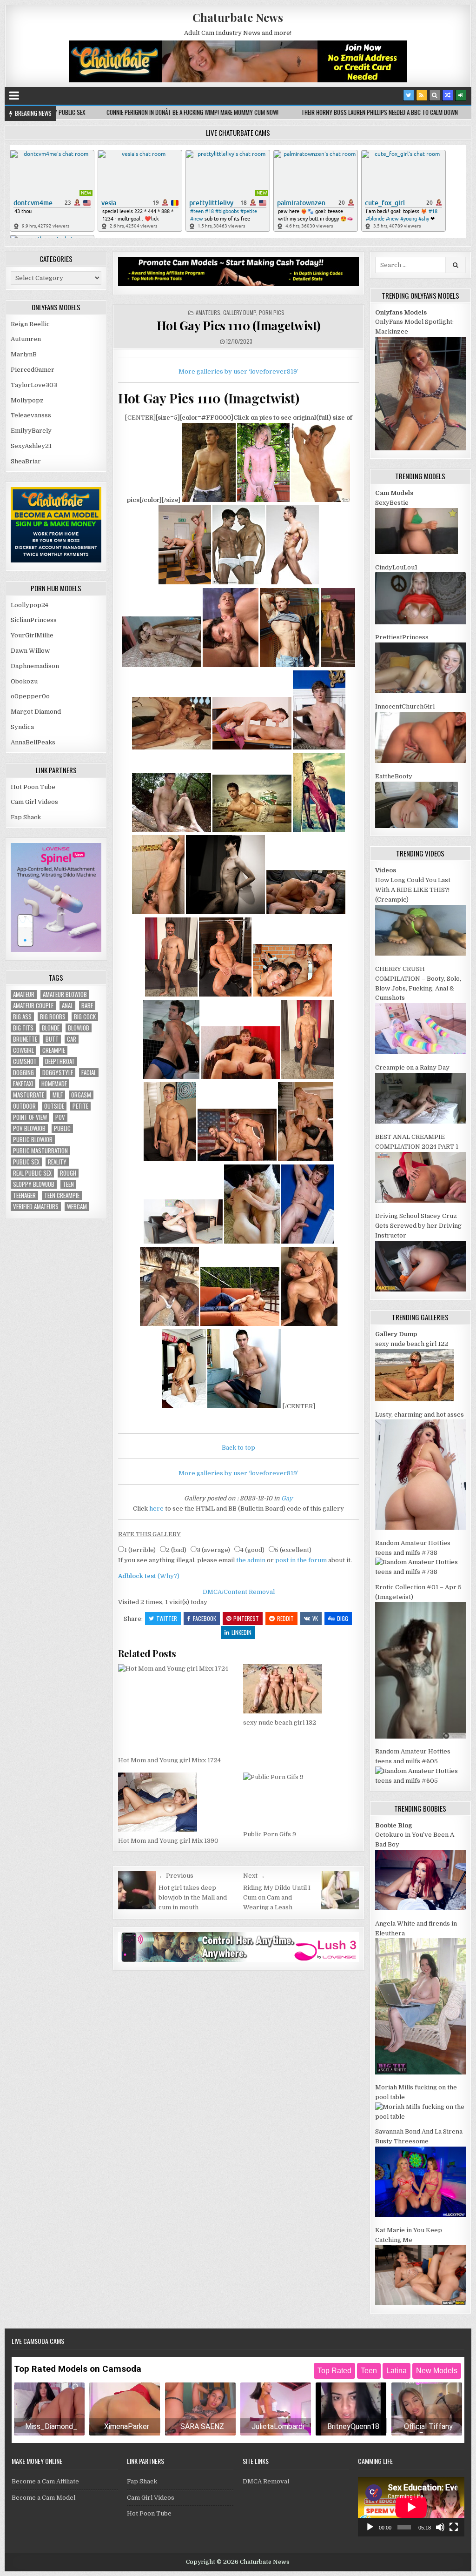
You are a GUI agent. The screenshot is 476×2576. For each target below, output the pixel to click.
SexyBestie (392, 503)
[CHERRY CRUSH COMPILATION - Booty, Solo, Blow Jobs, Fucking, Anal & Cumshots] (420, 1052)
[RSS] (422, 95)
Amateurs (208, 312)
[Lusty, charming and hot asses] (420, 1528)
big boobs (53, 1017)
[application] (411, 2507)
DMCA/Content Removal (239, 1592)
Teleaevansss (31, 415)
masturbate (29, 1095)
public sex (26, 1162)
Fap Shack (26, 817)
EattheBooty (394, 776)
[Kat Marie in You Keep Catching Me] (420, 2303)
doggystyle (58, 1073)
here (156, 1509)
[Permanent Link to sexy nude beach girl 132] (301, 1689)
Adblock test (137, 1576)
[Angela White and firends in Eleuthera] (420, 2072)
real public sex (32, 1173)
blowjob (79, 1028)
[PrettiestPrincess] (420, 691)
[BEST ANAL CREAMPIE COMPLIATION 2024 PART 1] (420, 1201)
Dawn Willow (30, 651)
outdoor (24, 1106)
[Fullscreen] (454, 2527)
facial (89, 1073)
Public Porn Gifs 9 (270, 1834)
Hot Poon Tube (33, 787)
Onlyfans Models (401, 312)
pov (60, 1117)
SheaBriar (26, 461)
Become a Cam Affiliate (45, 2481)
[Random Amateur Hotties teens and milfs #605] (420, 1781)
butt (52, 1039)
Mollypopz (27, 400)
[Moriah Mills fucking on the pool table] (420, 2117)
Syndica (22, 727)
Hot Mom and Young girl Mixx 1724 (169, 1760)
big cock (85, 1017)
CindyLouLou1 (396, 567)
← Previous (176, 1876)
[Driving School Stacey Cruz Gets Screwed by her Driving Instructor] (420, 1289)
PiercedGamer (33, 370)
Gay (287, 1498)
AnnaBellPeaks (33, 742)
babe (87, 1006)
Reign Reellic (30, 324)
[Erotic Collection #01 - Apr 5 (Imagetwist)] (420, 1736)
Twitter (167, 1618)
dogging (23, 1073)
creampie (54, 1050)
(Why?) (169, 1576)
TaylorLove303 (34, 385)
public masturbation (40, 1151)
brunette (25, 1039)
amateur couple (33, 1006)
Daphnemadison (35, 666)
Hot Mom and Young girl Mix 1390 (168, 1841)
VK (315, 1618)
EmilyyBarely (31, 431)
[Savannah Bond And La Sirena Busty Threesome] (420, 2215)
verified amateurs (36, 1207)
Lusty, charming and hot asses (420, 1415)
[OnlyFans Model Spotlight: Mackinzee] (420, 448)
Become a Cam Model (43, 2498)
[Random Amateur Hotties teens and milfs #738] (420, 1572)
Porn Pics (272, 312)
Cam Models (394, 493)
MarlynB (24, 354)
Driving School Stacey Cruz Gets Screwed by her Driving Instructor (418, 1226)
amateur (24, 994)
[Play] (370, 2527)
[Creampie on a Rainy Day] (420, 1121)
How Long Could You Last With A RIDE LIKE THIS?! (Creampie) (413, 890)
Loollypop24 (30, 605)
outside (54, 1106)
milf (58, 1095)
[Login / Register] (461, 95)
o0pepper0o (30, 696)
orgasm (81, 1095)
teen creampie (62, 1195)
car (72, 1039)
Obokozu (24, 681)
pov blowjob (29, 1128)
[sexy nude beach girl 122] (415, 1399)
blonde (51, 1028)
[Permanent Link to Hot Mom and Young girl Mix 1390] (176, 1802)
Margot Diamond (36, 712)
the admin (251, 1560)
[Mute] (440, 2527)
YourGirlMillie (32, 635)
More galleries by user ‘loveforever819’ (238, 371)
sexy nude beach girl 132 (280, 1723)
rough (68, 1173)
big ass (22, 1017)
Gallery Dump (240, 312)
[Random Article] (448, 95)
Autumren (26, 339)
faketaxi (23, 1084)
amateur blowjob (65, 994)
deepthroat (60, 1061)
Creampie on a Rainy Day (412, 1067)
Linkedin (241, 1632)
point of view (30, 1117)
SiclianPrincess (34, 620)
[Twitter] (409, 95)
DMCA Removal (266, 2481)
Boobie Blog (393, 1825)
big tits (23, 1028)
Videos (386, 870)
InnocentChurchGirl (405, 706)
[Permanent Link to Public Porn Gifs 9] (301, 1799)
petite (80, 1106)
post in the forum (301, 1560)
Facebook (205, 1618)
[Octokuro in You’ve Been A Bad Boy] (420, 1908)
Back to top (238, 1448)
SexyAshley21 (31, 446)
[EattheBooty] (416, 826)
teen (68, 1184)
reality (57, 1162)
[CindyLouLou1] (420, 622)
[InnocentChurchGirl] (420, 761)
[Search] (435, 95)
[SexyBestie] (416, 552)
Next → (254, 1876)
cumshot (25, 1061)
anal (67, 1006)
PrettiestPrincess (402, 637)
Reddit (285, 1618)
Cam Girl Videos (34, 802)
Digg (343, 1618)
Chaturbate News (238, 17)
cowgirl (23, 1050)
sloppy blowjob (34, 1184)
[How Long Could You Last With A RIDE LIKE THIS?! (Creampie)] (420, 953)
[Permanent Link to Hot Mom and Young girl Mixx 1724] (176, 1707)
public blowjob (33, 1140)
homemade (54, 1084)
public (62, 1128)
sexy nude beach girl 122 (412, 1344)
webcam (77, 1207)
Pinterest (246, 1618)
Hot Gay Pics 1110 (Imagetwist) (239, 325)
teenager (24, 1195)
